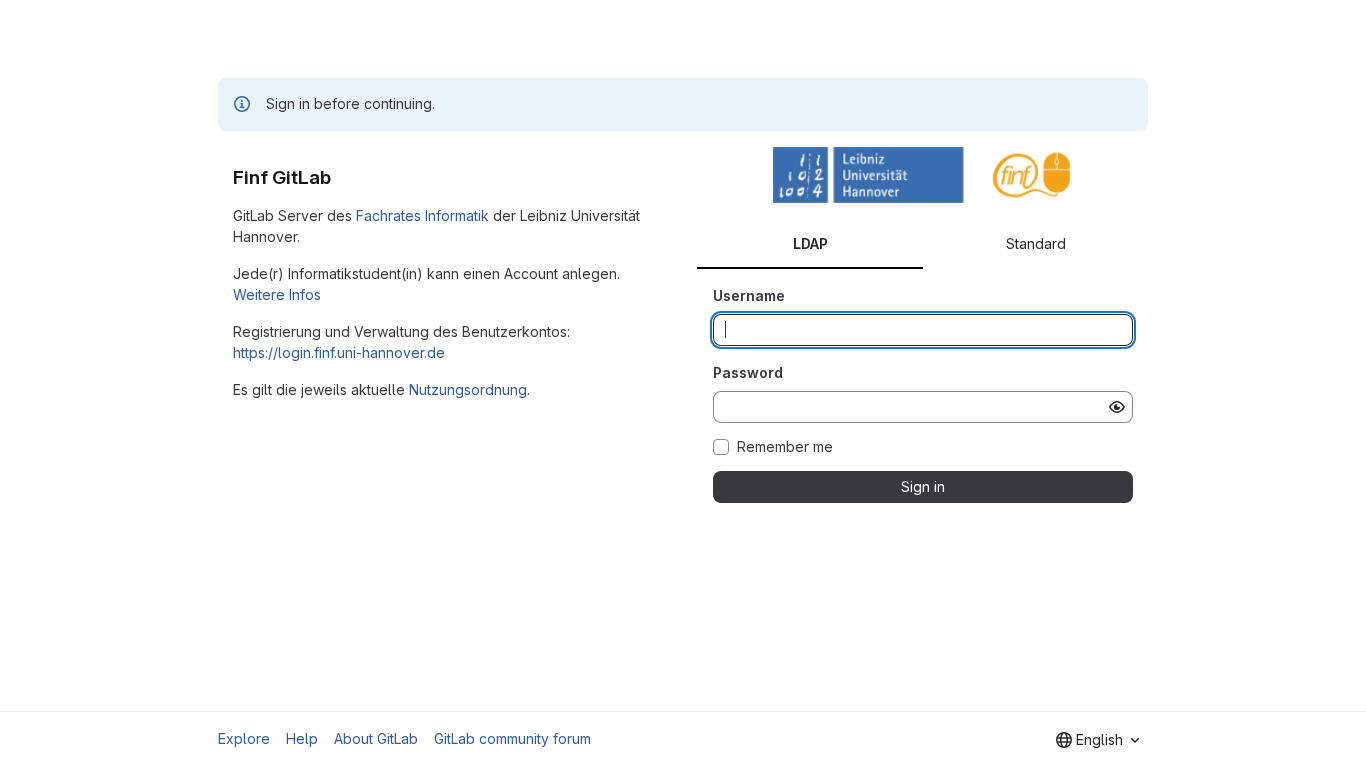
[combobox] (1097, 740)
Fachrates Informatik (422, 215)
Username (749, 295)
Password (748, 372)
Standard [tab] (1036, 243)
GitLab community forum (512, 738)
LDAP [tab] (810, 243)
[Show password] (1117, 407)
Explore (244, 738)
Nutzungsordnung (468, 389)
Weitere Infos (277, 294)
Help (302, 738)
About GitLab (376, 738)
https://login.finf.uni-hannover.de (339, 352)
